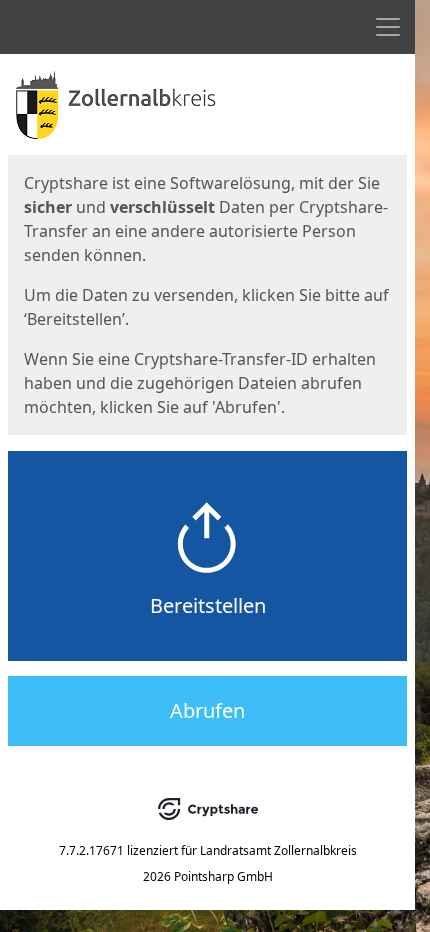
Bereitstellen (208, 605)
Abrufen (207, 710)
